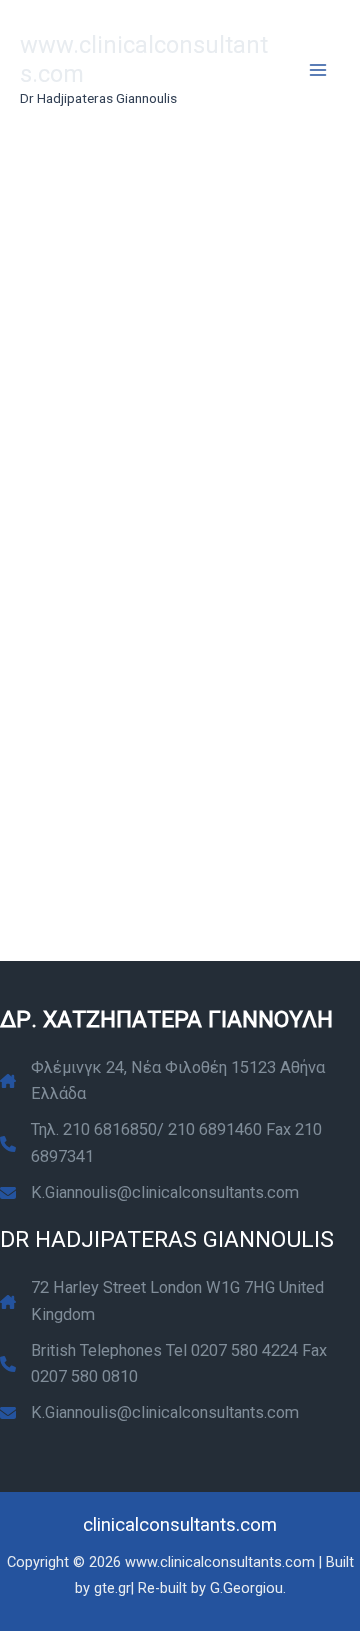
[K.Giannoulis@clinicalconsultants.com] (149, 1193)
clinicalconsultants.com (180, 1525)
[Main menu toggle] (317, 70)
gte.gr (112, 1588)
